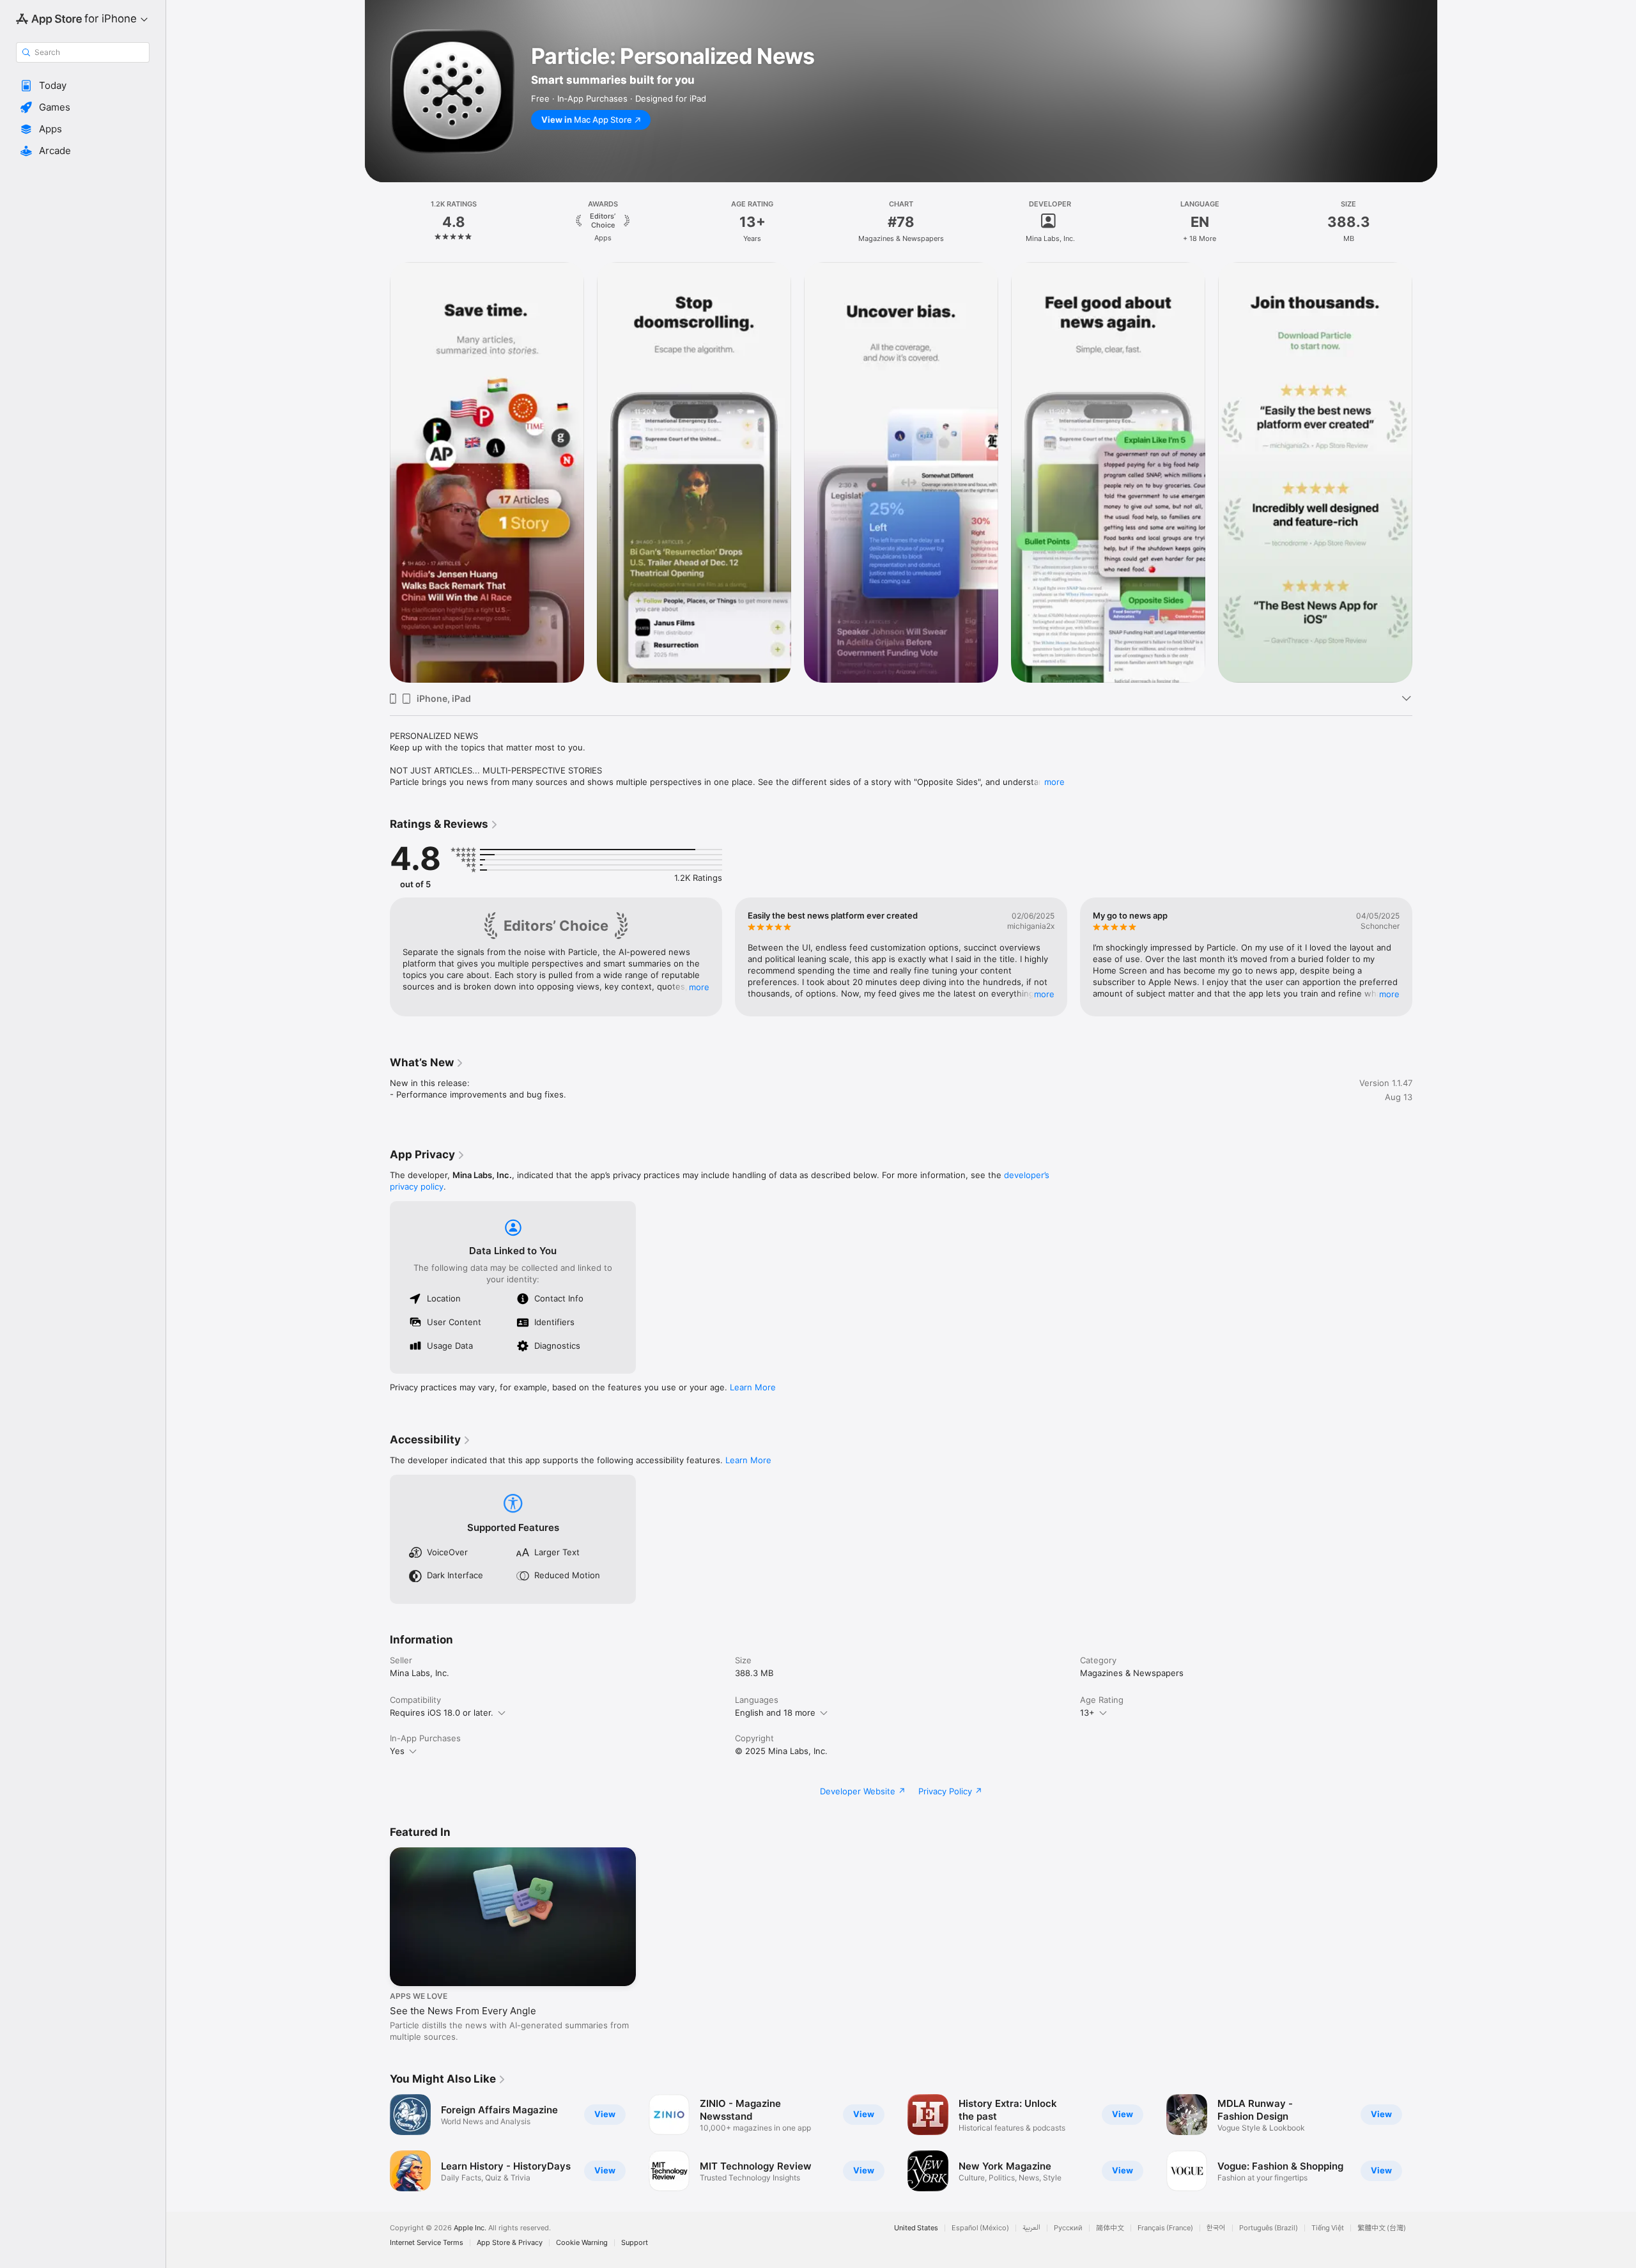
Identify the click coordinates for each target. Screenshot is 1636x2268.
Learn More (753, 1387)
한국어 (1216, 2228)
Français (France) (1165, 2228)
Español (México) (980, 2228)
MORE (699, 987)
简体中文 (1110, 2228)
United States (916, 2228)
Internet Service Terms (427, 2243)
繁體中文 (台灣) (1382, 2228)
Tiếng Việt (1328, 2228)
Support (635, 2243)
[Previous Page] (377, 957)
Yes (397, 1751)
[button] (83, 86)
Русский (1068, 2228)
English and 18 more (775, 1713)
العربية (1031, 2228)
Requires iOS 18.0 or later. (442, 1713)
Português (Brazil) (1269, 2228)
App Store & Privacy (510, 2243)
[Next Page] (1425, 957)
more (1054, 782)
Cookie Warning (582, 2243)
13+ (1087, 1713)
